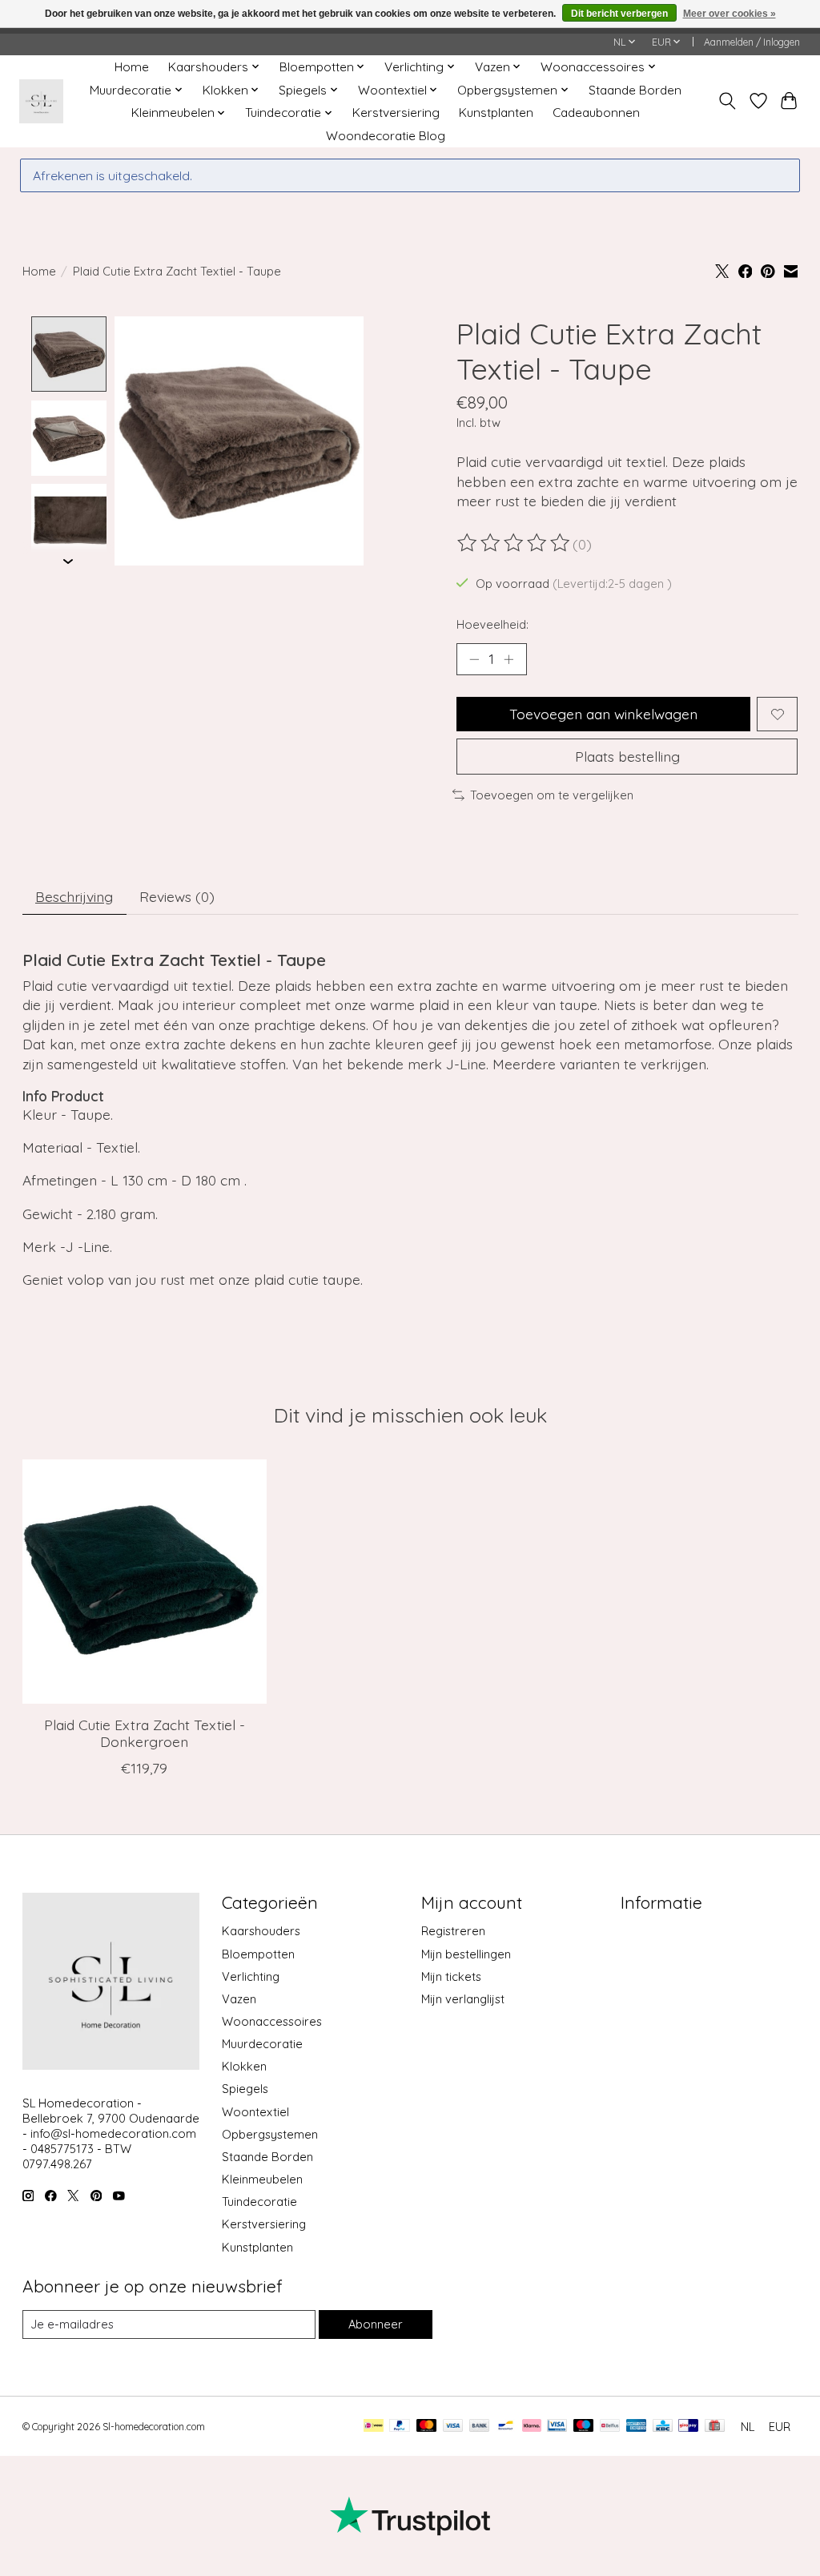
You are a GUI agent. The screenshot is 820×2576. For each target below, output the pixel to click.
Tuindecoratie (259, 2202)
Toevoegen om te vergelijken (552, 795)
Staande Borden (635, 90)
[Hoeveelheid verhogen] (508, 659)
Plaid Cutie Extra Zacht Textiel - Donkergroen (144, 1734)
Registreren (453, 1931)
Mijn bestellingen (466, 1954)
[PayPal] (400, 2427)
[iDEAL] (374, 2427)
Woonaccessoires (272, 2021)
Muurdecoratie (262, 2044)
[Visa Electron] (557, 2427)
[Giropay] (688, 2427)
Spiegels (245, 2089)
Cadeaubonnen (596, 113)
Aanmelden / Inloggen (752, 42)
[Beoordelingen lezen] (515, 543)
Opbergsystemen (270, 2134)
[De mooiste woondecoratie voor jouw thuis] (41, 101)
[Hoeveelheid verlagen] (474, 659)
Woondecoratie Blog (386, 136)
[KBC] (663, 2427)
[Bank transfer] (480, 2427)
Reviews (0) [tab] (177, 896)
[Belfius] (610, 2427)
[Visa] (453, 2427)
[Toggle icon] (727, 101)
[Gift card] (715, 2427)
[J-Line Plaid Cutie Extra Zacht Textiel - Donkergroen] (145, 1582)
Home (132, 67)
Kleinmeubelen (262, 2179)
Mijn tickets (451, 1976)
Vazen (239, 1999)
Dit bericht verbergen (619, 14)
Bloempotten (258, 1954)
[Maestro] (584, 2427)
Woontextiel (255, 2112)
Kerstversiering (396, 113)
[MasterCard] (427, 2427)
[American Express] (637, 2427)
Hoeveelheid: (492, 624)
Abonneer (376, 2324)
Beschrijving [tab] (74, 896)
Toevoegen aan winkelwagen (603, 714)
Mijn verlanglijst (463, 1999)
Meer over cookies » (730, 14)
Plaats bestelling (627, 756)
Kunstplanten (496, 113)
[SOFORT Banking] (532, 2427)
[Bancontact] (506, 2427)
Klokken (244, 2066)
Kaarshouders (261, 1931)
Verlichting (251, 1976)
